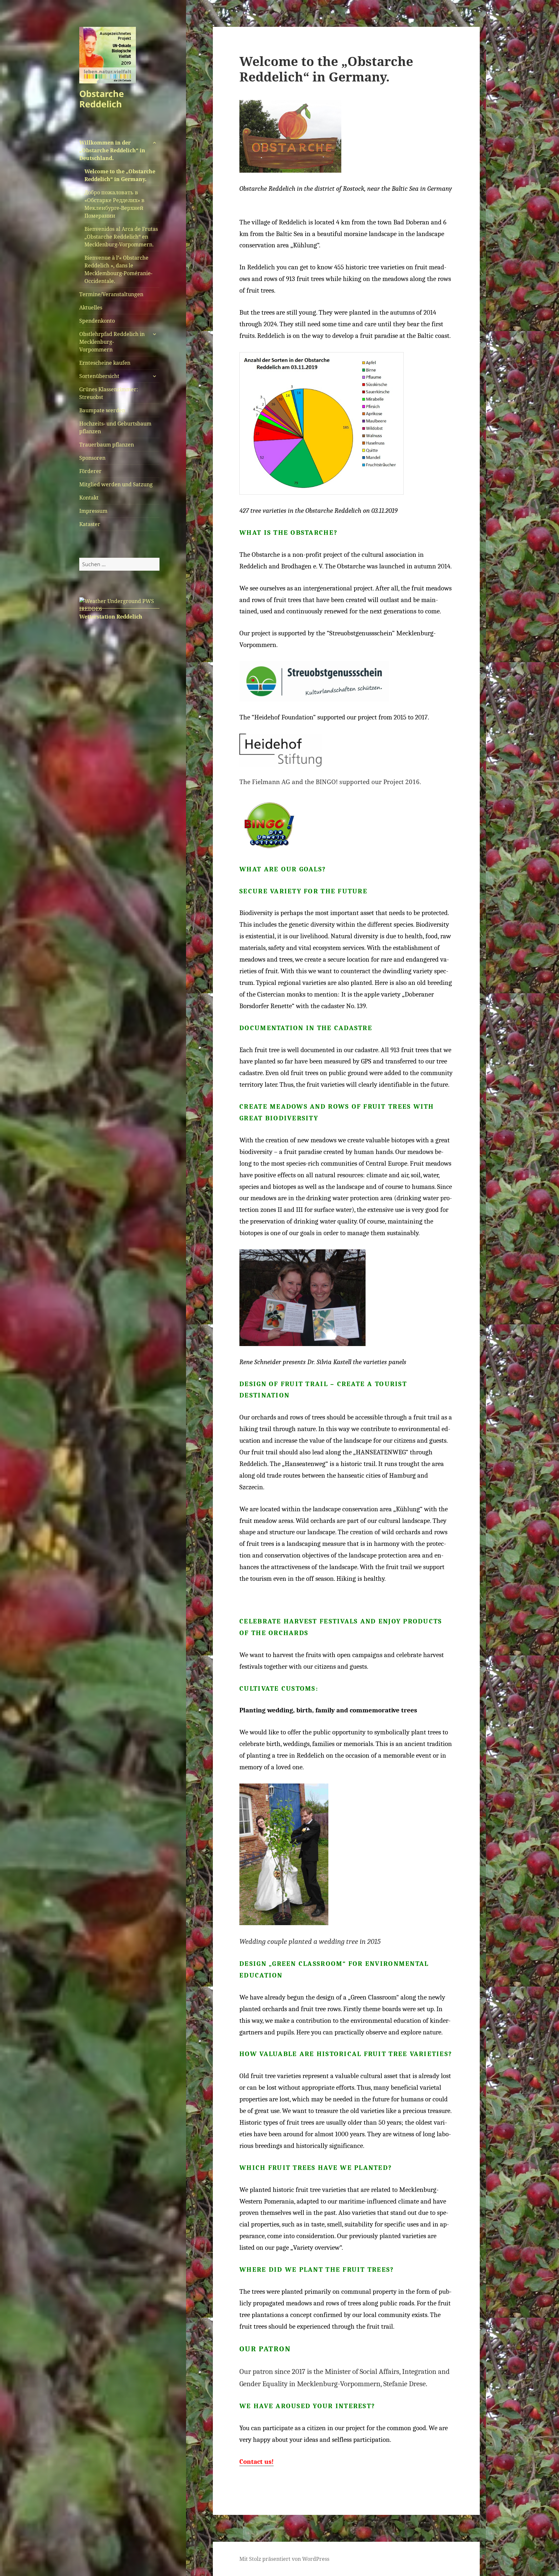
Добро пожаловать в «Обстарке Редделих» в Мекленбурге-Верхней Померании (115, 204)
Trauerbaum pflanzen (107, 445)
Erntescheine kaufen (105, 363)
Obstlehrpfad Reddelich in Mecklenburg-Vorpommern (112, 342)
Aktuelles (91, 307)
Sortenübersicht (99, 376)
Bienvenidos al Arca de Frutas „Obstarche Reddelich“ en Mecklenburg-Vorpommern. (121, 237)
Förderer (90, 471)
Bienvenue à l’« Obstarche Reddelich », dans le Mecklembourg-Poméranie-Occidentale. (118, 269)
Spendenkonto (97, 321)
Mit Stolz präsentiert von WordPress (284, 2559)
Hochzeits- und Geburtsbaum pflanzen (115, 427)
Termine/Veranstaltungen (111, 294)
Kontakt (89, 498)
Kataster (90, 524)
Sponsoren (92, 458)
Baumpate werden (102, 410)
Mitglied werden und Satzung (116, 484)
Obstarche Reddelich (102, 99)
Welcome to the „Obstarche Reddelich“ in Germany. (120, 175)
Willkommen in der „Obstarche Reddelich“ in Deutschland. (112, 150)
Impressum (93, 511)
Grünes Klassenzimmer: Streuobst (109, 393)
